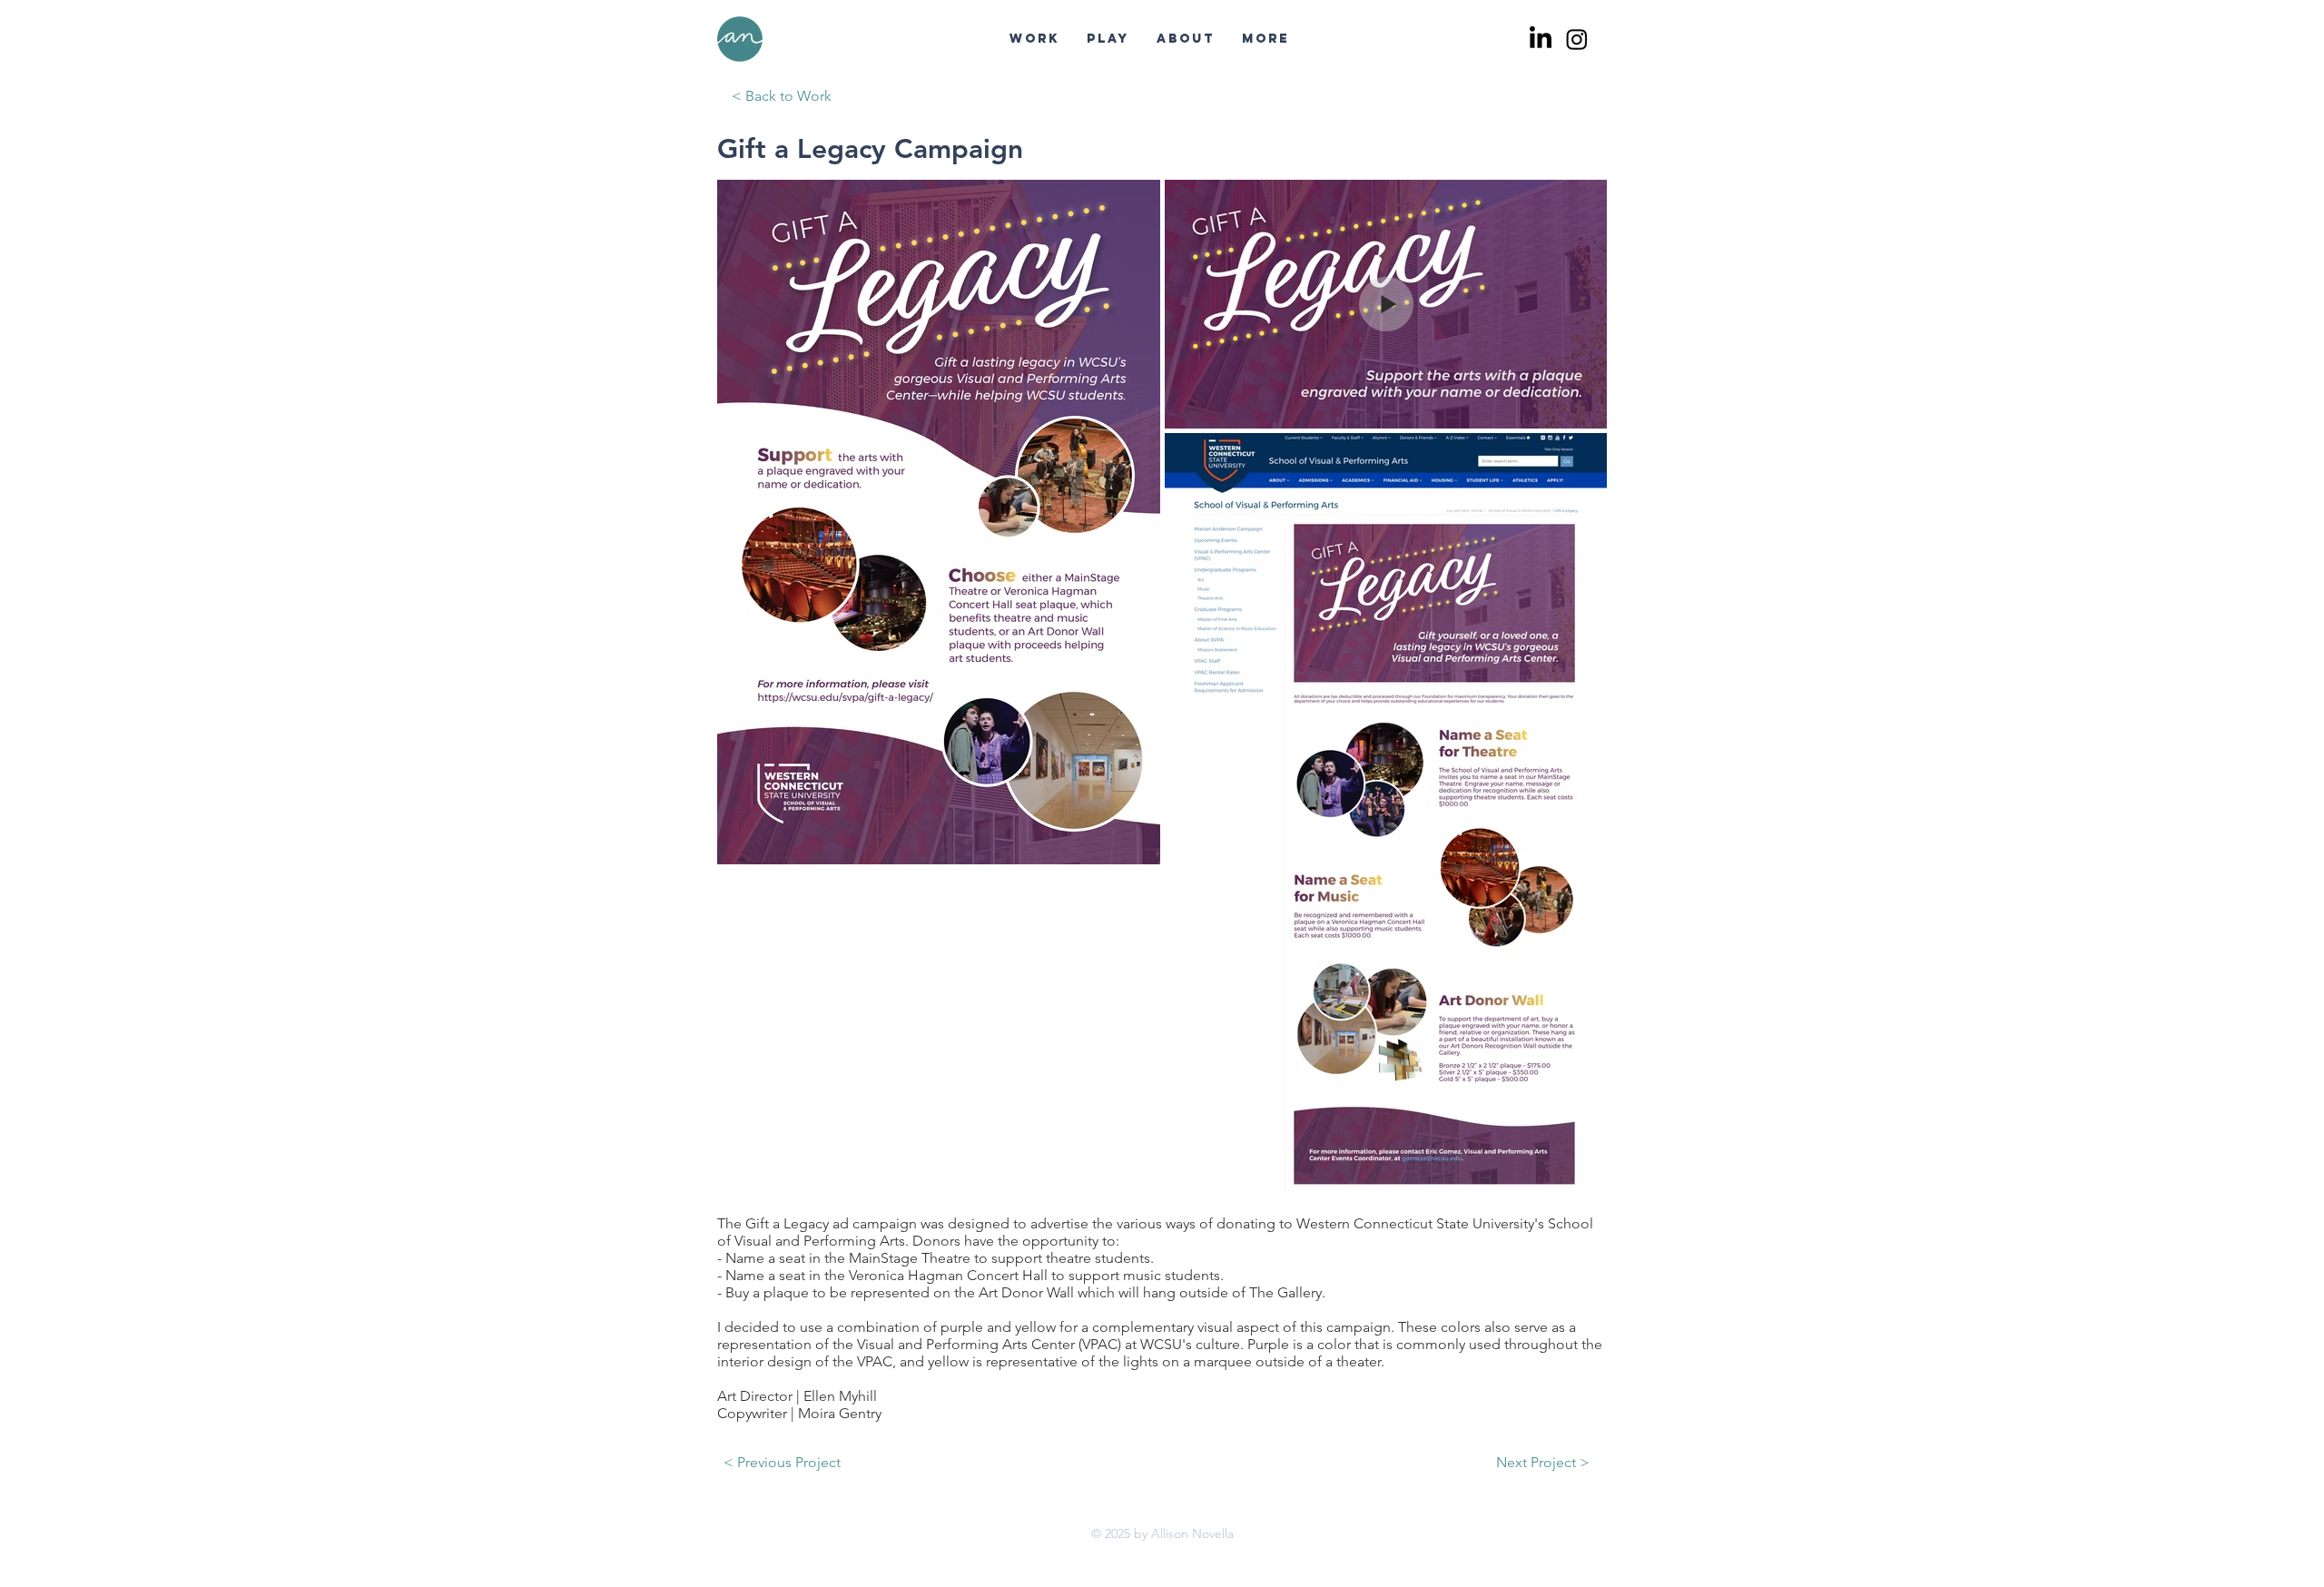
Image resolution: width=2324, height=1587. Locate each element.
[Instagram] (1577, 39)
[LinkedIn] (1541, 39)
